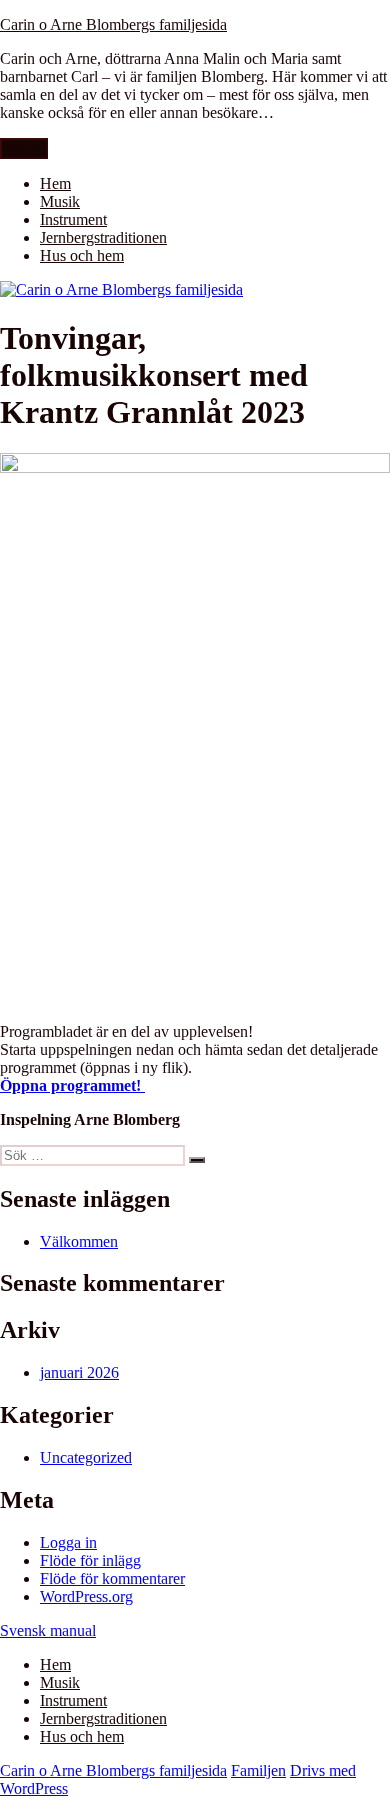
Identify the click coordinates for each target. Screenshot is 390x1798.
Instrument (73, 219)
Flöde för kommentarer (112, 1578)
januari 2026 (79, 1372)
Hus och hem (82, 255)
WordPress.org (86, 1596)
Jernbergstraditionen (103, 237)
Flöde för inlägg (90, 1560)
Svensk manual (48, 1630)
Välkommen (79, 1241)
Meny (24, 148)
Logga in (68, 1542)
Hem (55, 183)
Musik (60, 201)
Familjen (258, 1770)
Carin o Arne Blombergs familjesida (113, 24)
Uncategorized (86, 1457)
